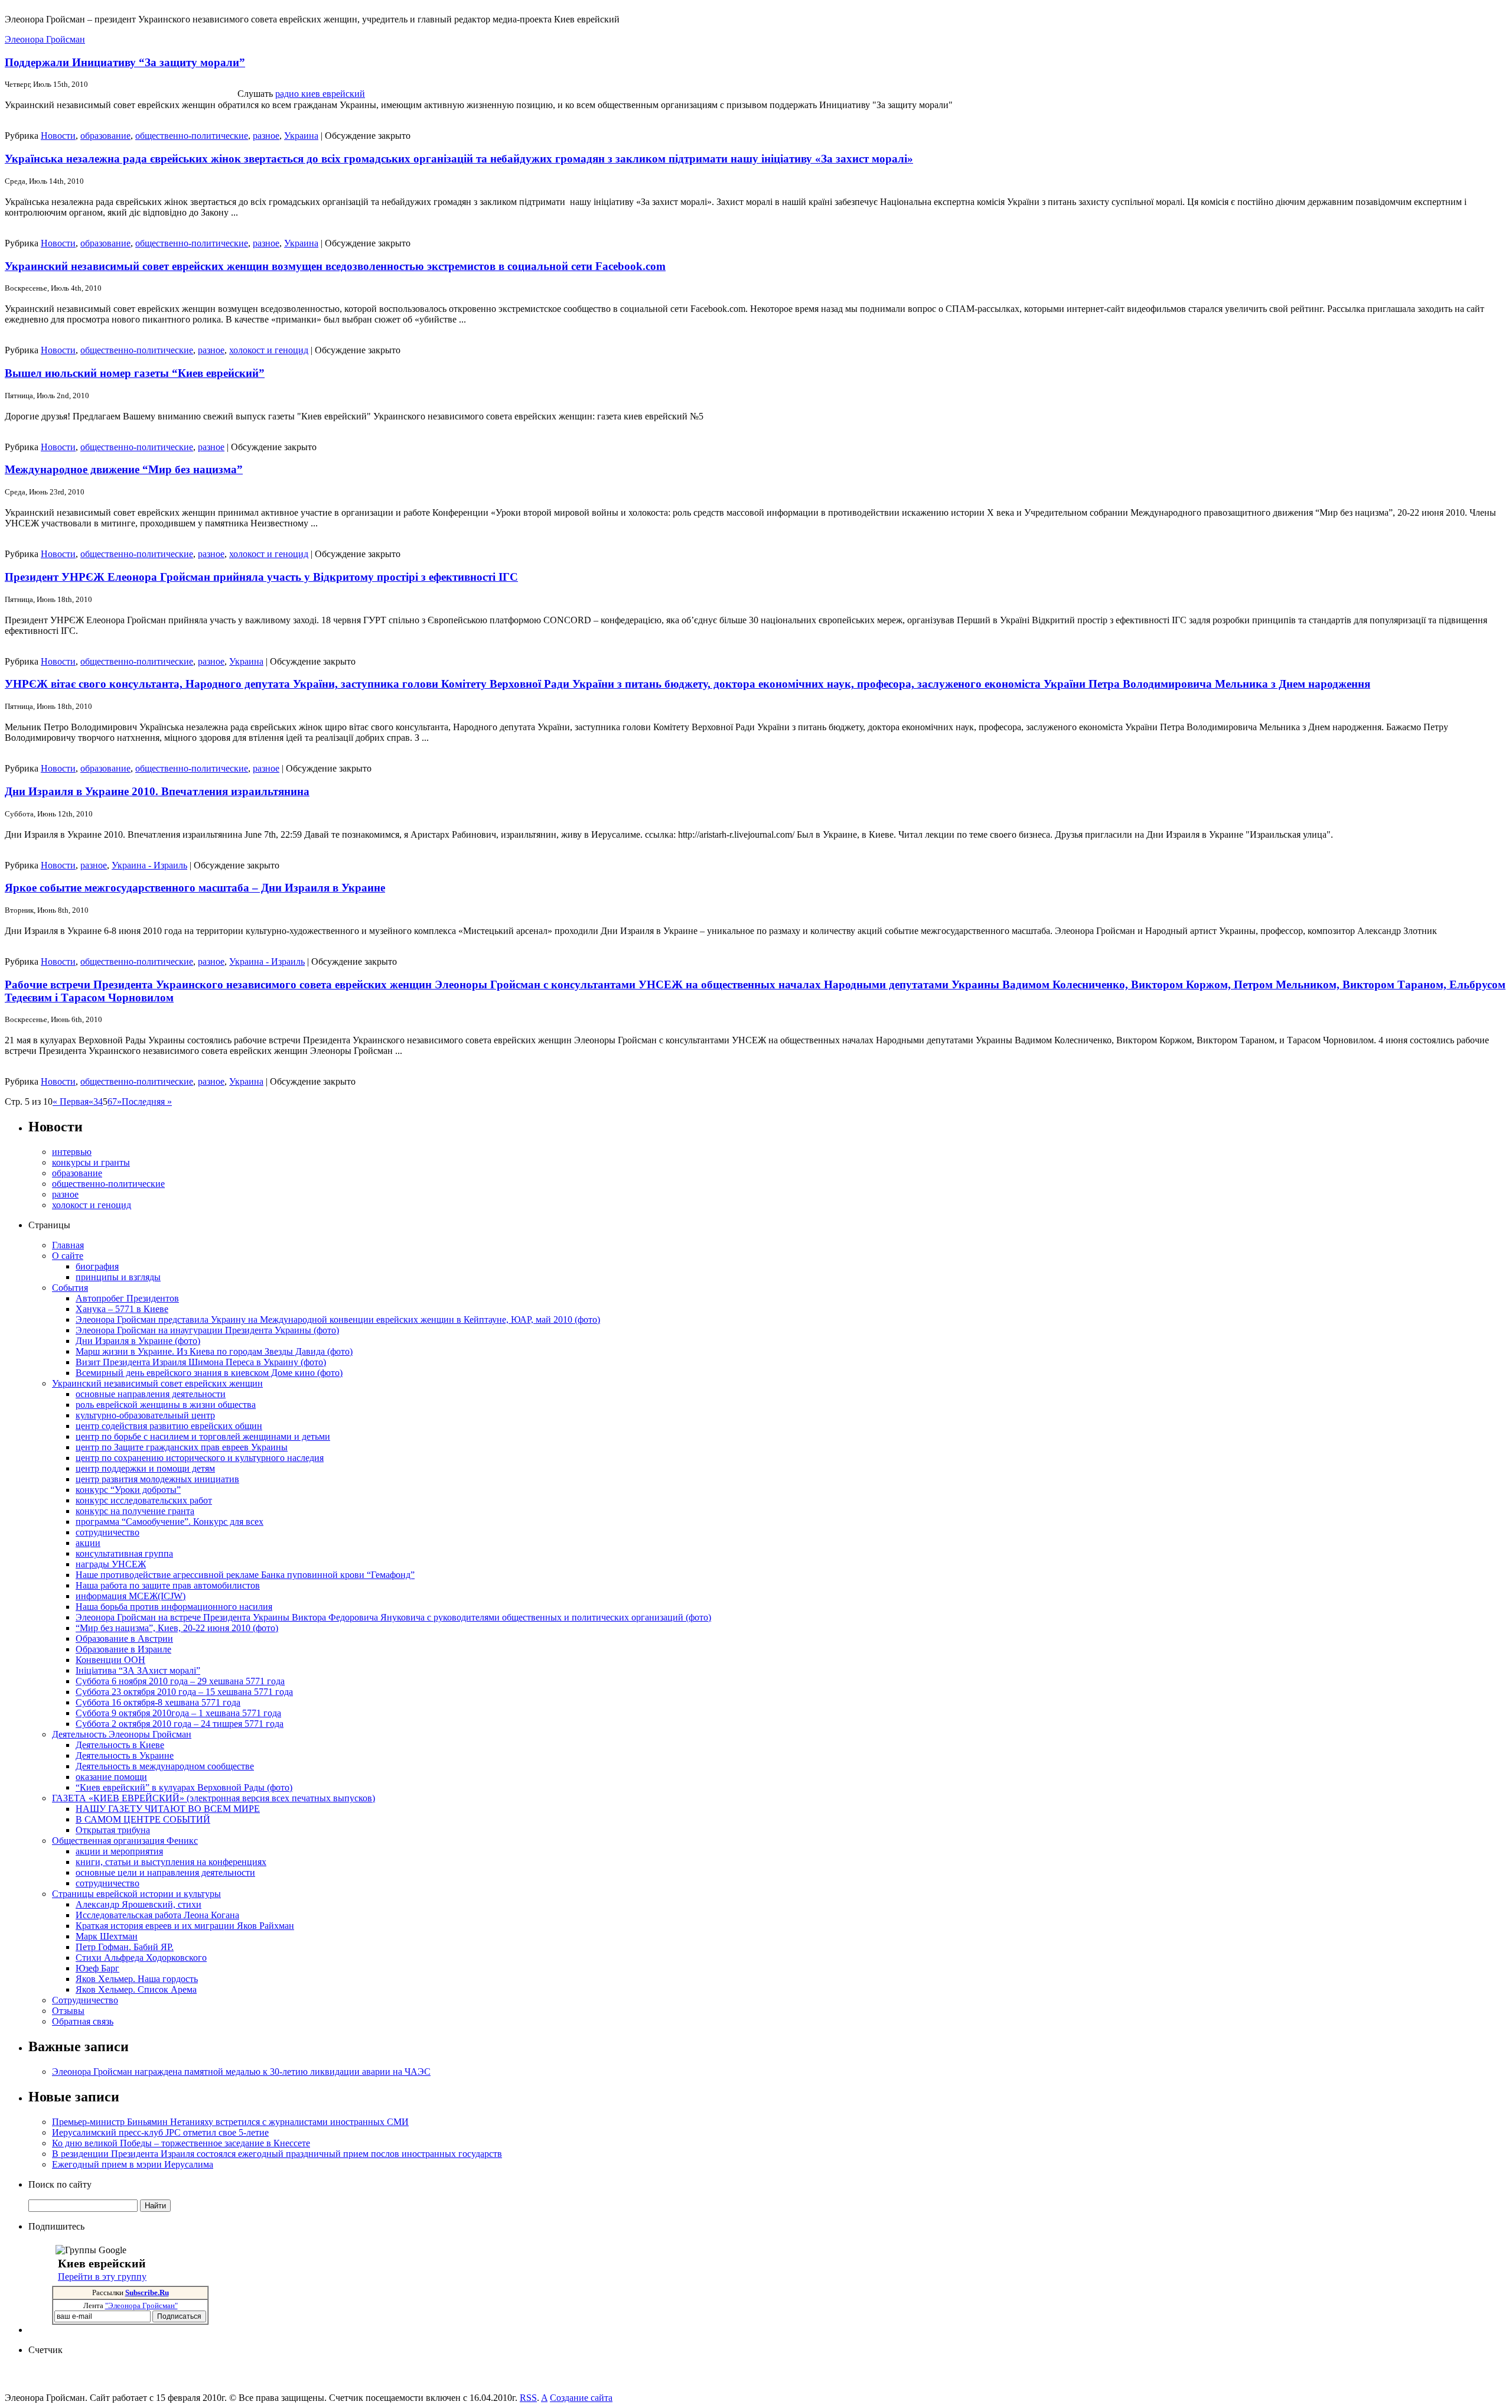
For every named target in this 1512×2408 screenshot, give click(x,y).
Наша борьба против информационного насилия (174, 1607)
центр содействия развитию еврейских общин (169, 1426)
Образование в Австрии (124, 1639)
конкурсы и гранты (91, 1162)
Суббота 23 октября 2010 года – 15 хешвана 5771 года (184, 1692)
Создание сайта (581, 2398)
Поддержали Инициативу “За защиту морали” (125, 62)
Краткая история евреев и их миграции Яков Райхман (185, 1926)
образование (105, 136)
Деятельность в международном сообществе (165, 1766)
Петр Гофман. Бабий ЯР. (125, 1947)
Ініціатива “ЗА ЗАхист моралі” (138, 1670)
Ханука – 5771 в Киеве (122, 1309)
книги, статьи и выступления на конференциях (171, 1862)
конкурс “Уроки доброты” (128, 1490)
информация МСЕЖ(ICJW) (131, 1596)
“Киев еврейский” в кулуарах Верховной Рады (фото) (184, 1787)
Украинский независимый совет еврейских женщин (157, 1383)
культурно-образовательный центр (145, 1415)
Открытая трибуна (113, 1830)
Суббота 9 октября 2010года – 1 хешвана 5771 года (178, 1713)
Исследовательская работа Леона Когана (157, 1915)
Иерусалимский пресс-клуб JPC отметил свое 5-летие (160, 2132)
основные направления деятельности (151, 1394)
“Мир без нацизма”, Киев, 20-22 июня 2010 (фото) (177, 1628)
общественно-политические (192, 136)
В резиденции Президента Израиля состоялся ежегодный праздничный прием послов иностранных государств (277, 2154)
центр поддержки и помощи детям (145, 1468)
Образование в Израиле (123, 1649)
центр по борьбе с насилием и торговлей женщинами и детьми (203, 1436)
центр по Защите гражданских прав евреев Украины (182, 1447)
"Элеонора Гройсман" (141, 2306)
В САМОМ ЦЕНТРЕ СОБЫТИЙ (143, 1819)
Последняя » (147, 1102)
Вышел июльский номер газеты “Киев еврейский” (135, 373)
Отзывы (68, 2011)
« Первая (71, 1102)
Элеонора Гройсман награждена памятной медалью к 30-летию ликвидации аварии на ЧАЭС (241, 2072)
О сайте (68, 1256)
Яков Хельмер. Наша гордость (137, 1979)
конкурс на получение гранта (135, 1511)
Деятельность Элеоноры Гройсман (122, 1734)
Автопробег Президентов (127, 1298)
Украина (301, 136)
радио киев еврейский (320, 94)
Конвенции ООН (110, 1660)
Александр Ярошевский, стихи (139, 1904)
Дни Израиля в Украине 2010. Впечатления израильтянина (157, 791)
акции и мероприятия (119, 1851)
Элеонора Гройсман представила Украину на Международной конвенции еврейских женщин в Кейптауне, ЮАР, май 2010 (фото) (338, 1319)
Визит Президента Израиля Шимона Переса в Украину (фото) (201, 1362)
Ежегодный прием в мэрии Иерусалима (133, 2164)
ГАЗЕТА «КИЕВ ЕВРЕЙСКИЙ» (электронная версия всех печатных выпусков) (214, 1798)
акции (88, 1543)
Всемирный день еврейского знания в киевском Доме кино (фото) (209, 1373)
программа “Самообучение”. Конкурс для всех (170, 1522)
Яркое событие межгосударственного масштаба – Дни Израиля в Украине (195, 888)
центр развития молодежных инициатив (157, 1479)
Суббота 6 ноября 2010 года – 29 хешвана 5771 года (180, 1681)
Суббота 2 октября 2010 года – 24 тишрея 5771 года (180, 1724)
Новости (58, 136)
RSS (528, 2398)
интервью (72, 1152)
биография (97, 1266)
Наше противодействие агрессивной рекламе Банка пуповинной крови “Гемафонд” (245, 1575)
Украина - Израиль (149, 865)
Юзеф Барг (97, 1968)
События (70, 1288)
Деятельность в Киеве (120, 1745)
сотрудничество (107, 1532)
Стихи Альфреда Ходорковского (141, 1958)
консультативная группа (124, 1553)
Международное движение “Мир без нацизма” (124, 469)
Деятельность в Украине (125, 1755)
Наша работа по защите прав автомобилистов (168, 1585)
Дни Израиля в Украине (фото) (138, 1341)
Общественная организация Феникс (125, 1841)
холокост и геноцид (269, 350)
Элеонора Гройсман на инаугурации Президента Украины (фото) (207, 1330)
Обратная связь (83, 2021)
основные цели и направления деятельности (165, 1872)
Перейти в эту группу (102, 2277)
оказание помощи (111, 1777)
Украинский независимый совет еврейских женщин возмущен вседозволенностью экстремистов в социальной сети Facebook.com (335, 266)
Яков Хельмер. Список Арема (136, 1989)
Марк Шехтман (107, 1936)
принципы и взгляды (118, 1277)
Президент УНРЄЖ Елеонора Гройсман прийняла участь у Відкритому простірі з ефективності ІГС (261, 577)
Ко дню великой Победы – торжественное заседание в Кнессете (181, 2143)
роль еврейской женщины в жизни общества (166, 1405)
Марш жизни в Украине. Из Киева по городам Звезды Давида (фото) (214, 1351)
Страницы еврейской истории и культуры (136, 1894)
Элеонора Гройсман (45, 39)
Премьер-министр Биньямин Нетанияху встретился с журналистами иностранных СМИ (230, 2122)
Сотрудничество (85, 2000)
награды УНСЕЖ (111, 1564)
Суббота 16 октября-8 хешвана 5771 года (158, 1702)
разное (266, 136)
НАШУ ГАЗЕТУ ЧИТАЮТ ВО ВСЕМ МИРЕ (168, 1809)
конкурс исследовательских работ (144, 1500)
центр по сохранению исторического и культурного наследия (200, 1458)
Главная (68, 1245)
